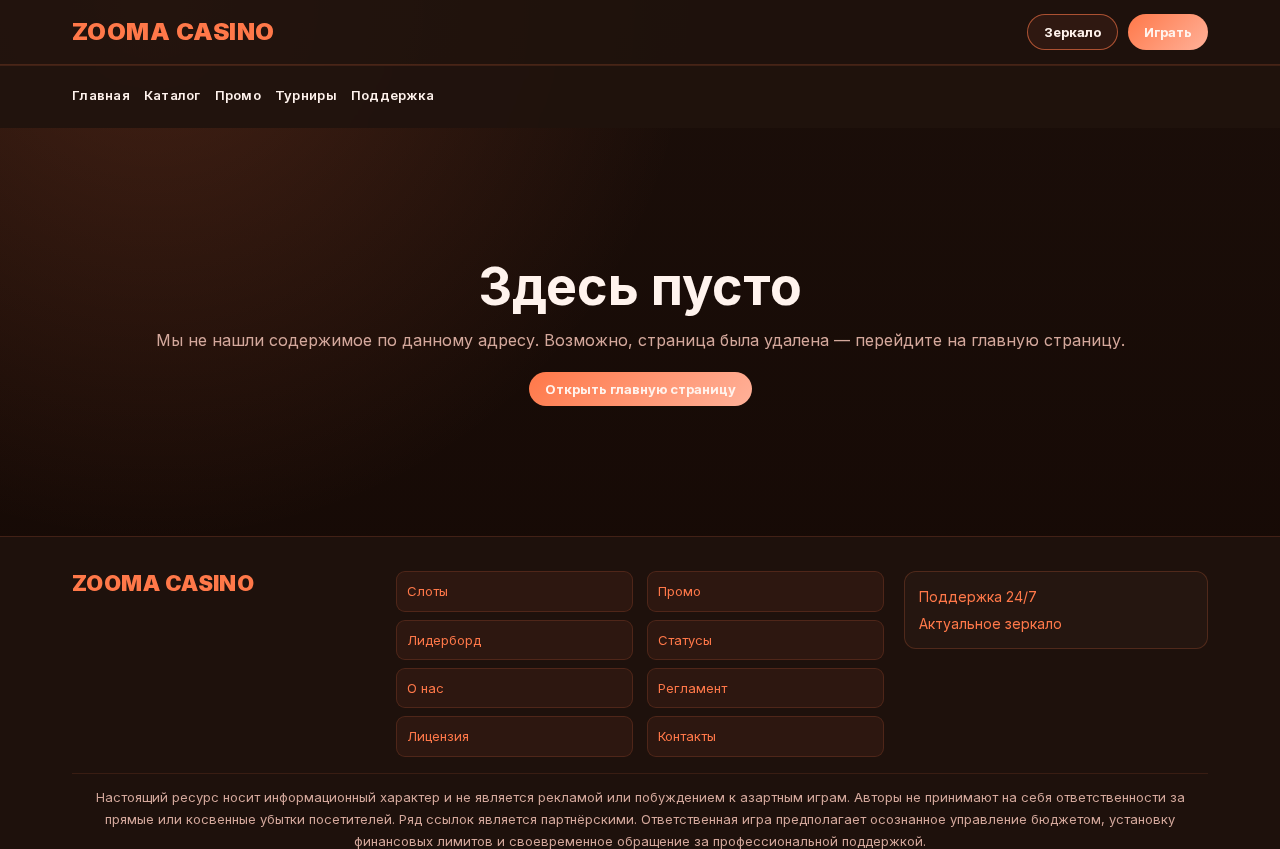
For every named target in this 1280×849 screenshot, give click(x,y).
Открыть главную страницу (640, 389)
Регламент (692, 688)
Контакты (687, 736)
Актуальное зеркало (990, 623)
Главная (101, 95)
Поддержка (392, 95)
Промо (238, 95)
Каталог (172, 95)
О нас (425, 688)
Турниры (306, 95)
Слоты (427, 591)
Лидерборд (444, 640)
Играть (1168, 32)
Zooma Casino (173, 32)
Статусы (685, 640)
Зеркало (1072, 32)
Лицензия (438, 736)
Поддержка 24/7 (978, 596)
